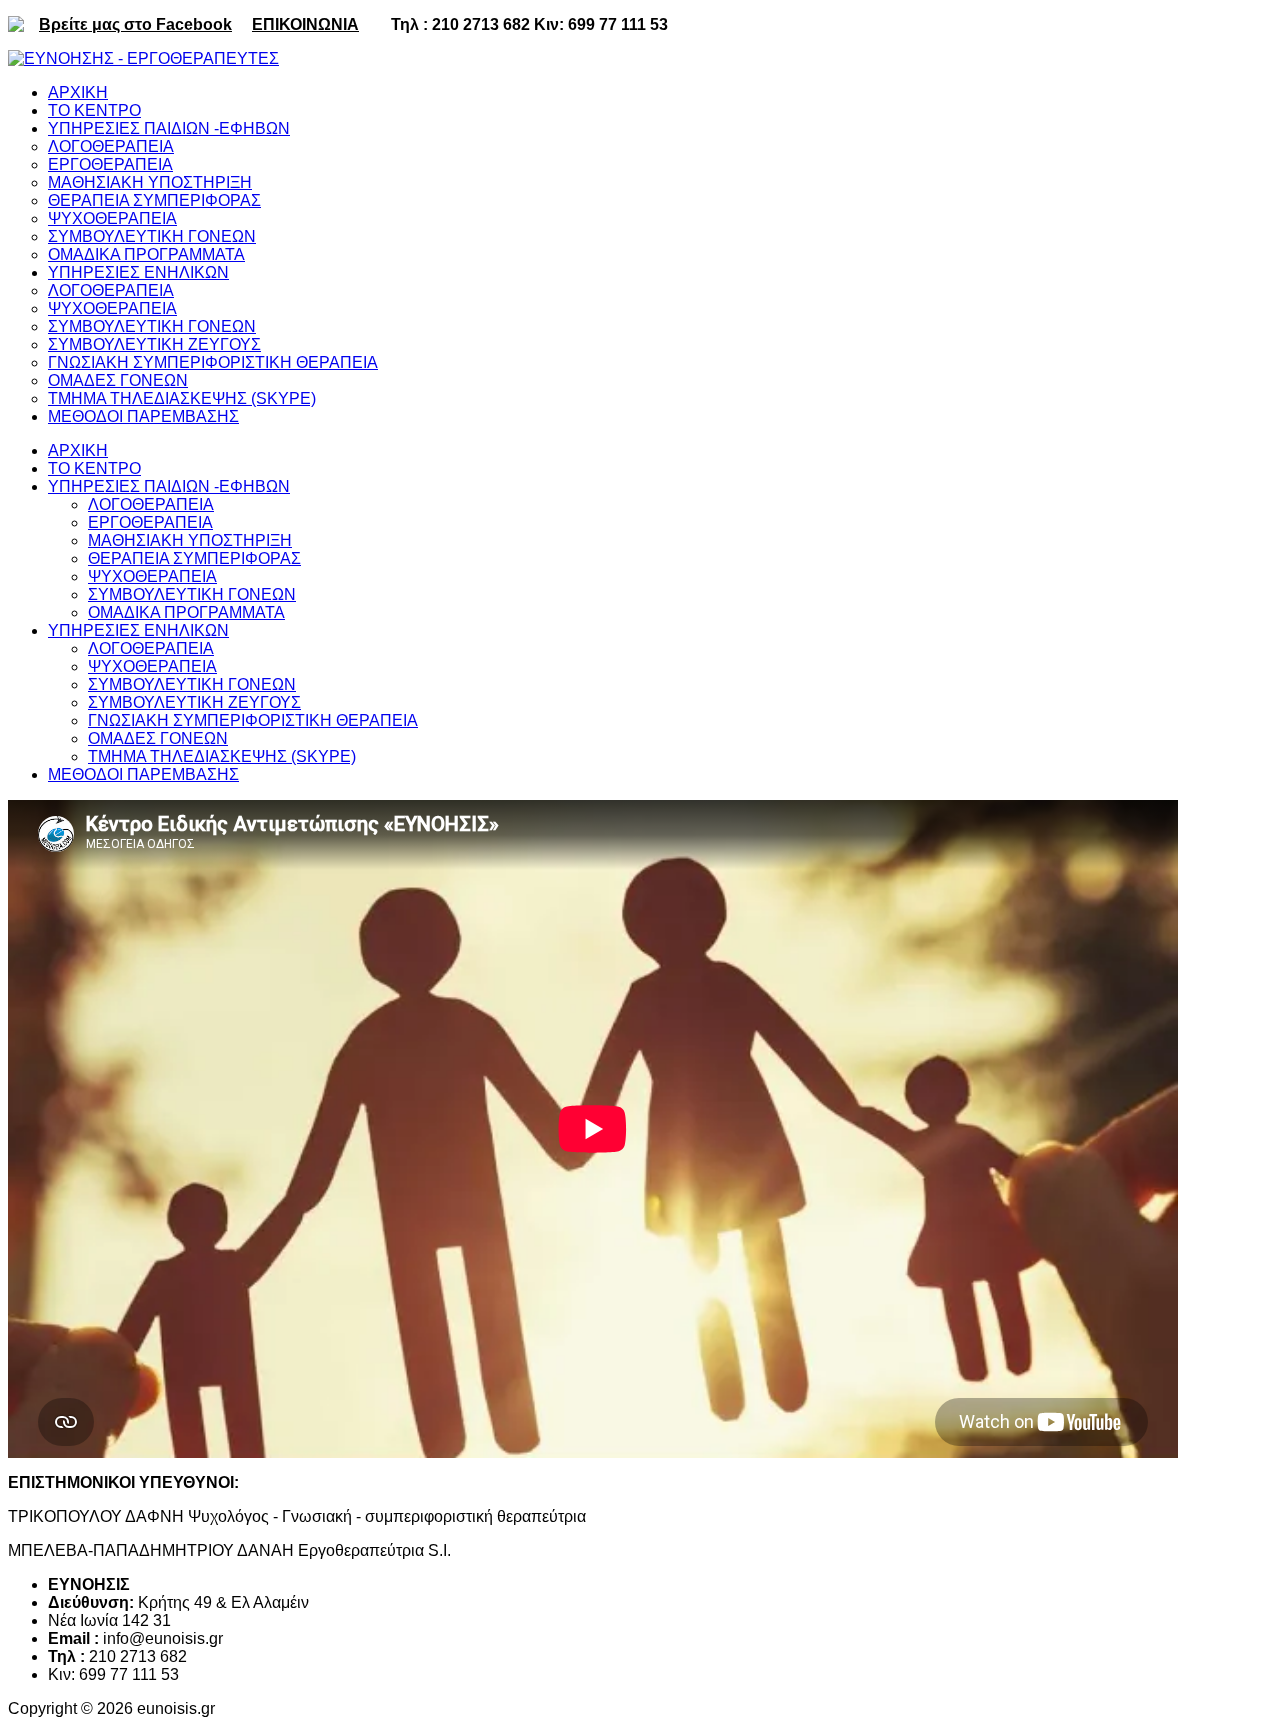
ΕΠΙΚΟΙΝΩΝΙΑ (305, 24)
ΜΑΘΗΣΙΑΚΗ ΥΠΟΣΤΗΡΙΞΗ (190, 540)
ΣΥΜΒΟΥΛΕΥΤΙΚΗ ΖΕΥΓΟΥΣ (194, 702)
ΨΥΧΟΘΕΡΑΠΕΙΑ (152, 576)
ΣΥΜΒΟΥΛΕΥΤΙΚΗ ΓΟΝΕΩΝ (192, 594)
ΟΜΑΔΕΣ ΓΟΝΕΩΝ (158, 738)
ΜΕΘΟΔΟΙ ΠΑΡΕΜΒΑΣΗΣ (143, 774)
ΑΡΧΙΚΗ (78, 450)
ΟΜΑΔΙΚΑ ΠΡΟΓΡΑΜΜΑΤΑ (186, 612)
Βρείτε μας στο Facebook (135, 24)
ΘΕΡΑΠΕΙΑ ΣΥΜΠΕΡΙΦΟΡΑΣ (194, 558)
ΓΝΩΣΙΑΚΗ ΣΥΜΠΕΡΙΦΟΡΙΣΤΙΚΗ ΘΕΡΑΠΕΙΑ (253, 720)
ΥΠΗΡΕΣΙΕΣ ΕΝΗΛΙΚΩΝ (138, 630)
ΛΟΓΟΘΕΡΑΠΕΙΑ (151, 504)
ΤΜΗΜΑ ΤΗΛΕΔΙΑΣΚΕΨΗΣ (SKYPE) (222, 756)
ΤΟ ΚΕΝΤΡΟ (94, 468)
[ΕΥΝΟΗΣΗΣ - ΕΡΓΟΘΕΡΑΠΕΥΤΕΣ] (143, 58)
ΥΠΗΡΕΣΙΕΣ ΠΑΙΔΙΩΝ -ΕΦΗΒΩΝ (169, 486)
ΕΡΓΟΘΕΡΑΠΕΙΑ (150, 522)
